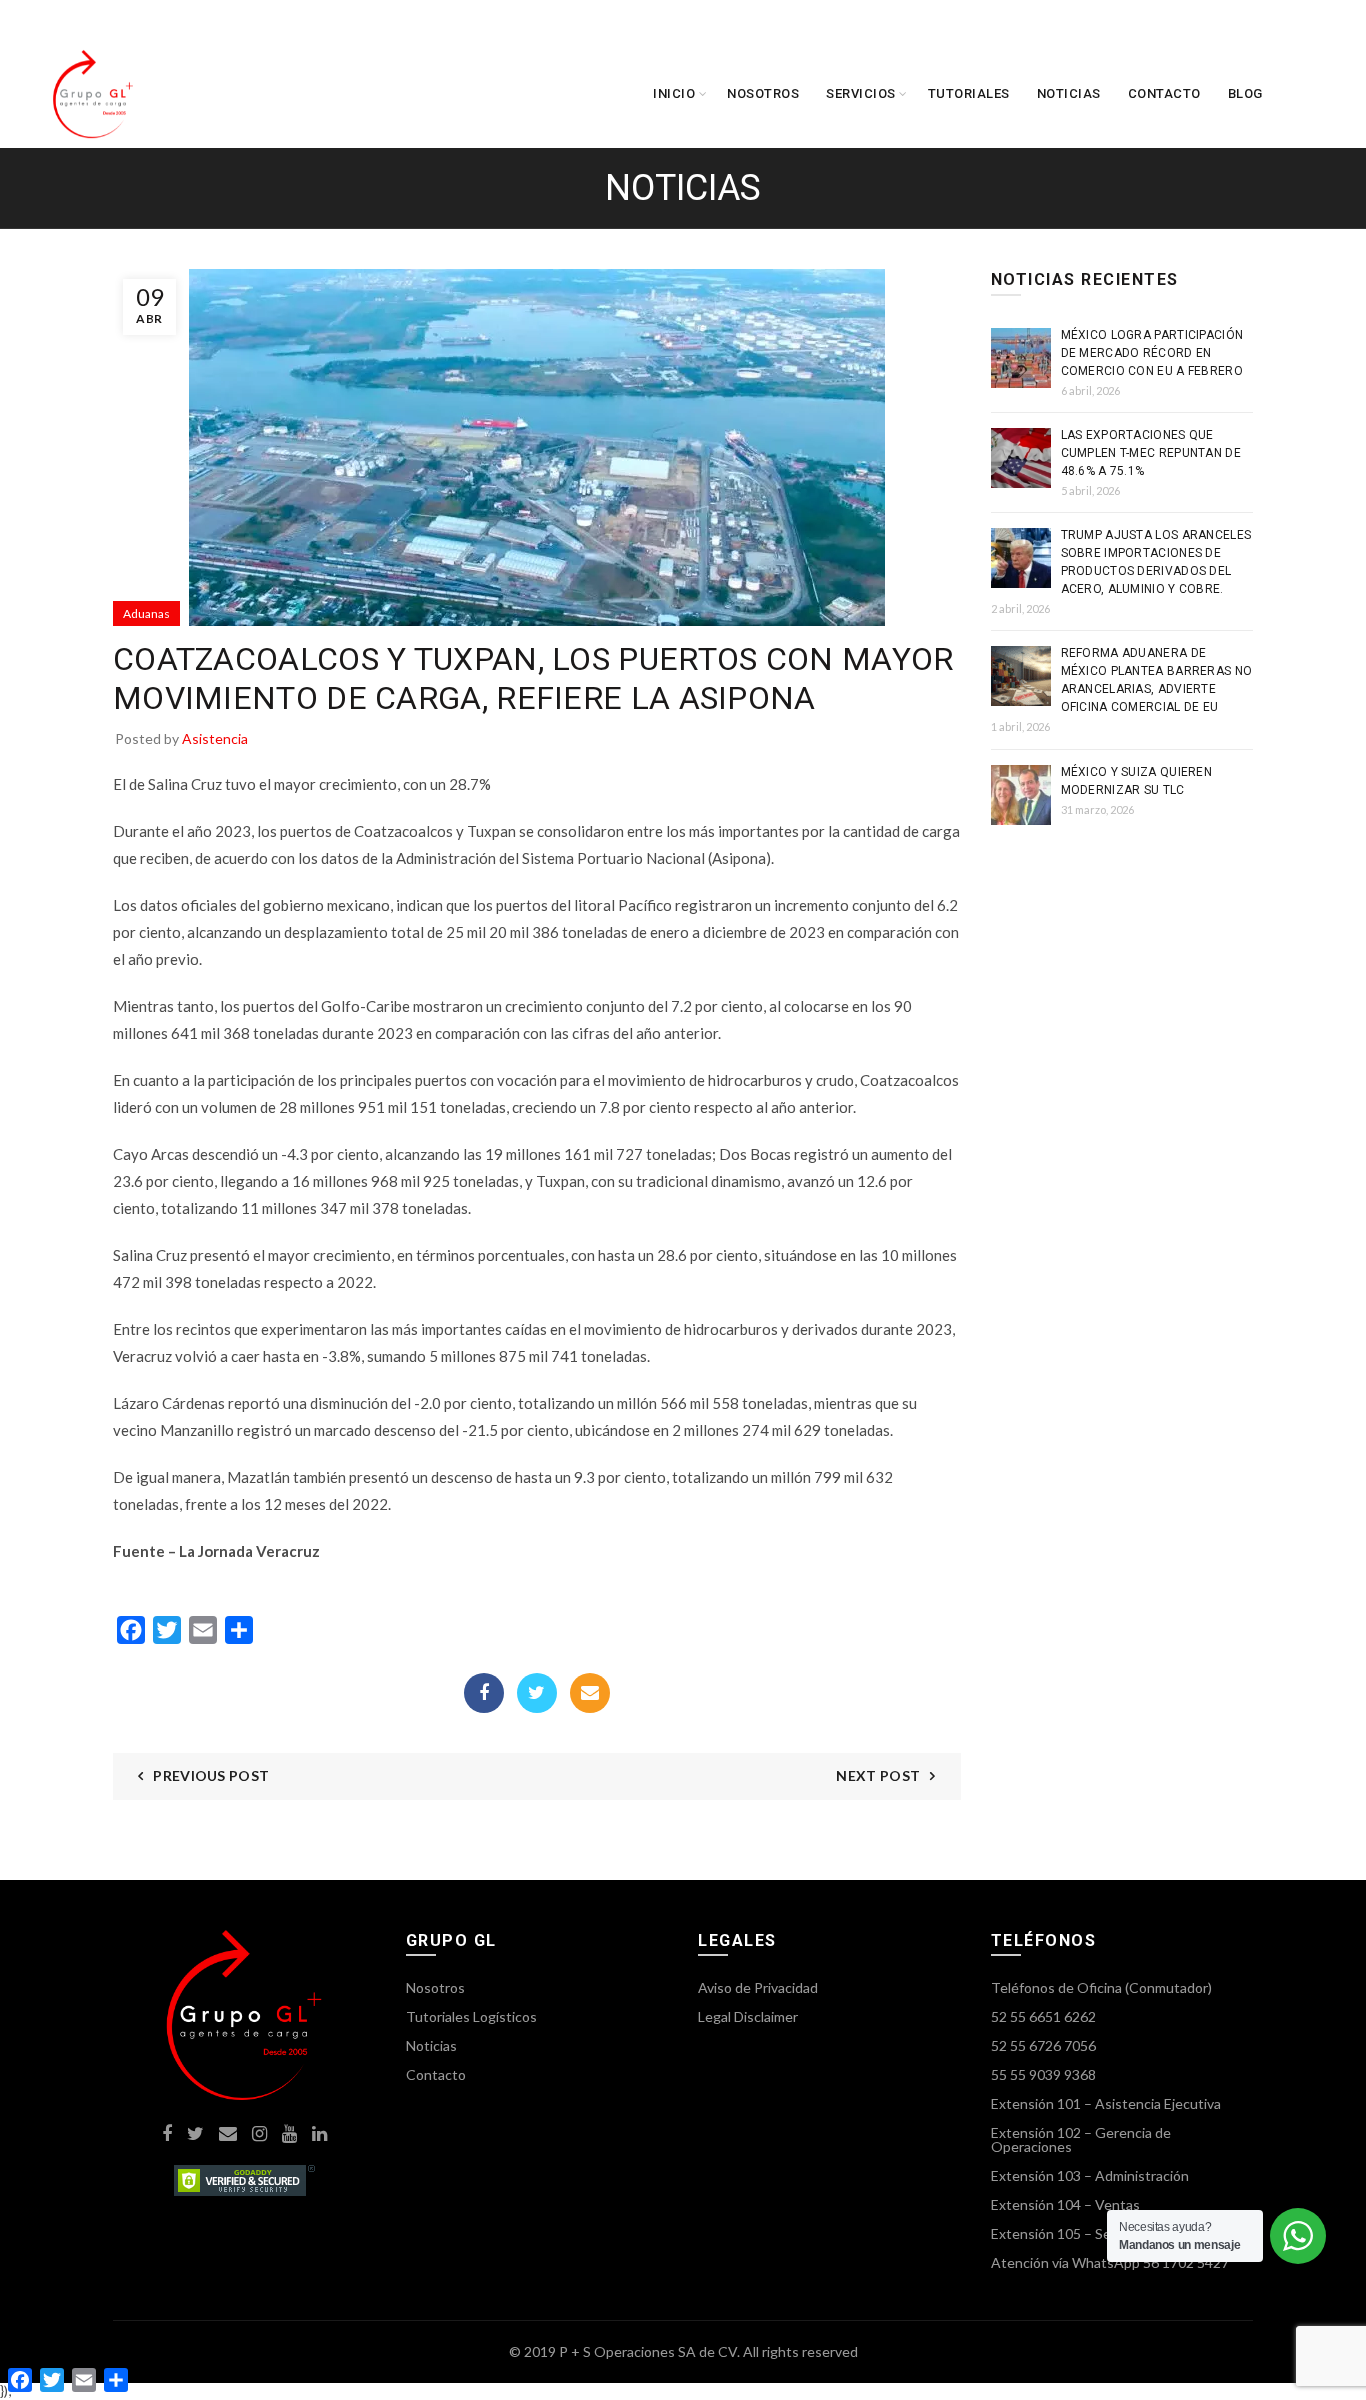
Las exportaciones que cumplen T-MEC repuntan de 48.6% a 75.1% (1151, 453)
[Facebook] (484, 1693)
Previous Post (211, 1775)
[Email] (590, 1693)
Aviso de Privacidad (758, 1987)
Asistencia (215, 738)
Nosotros (763, 93)
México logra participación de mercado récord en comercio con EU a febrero (1152, 353)
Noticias (1069, 93)
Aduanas (146, 613)
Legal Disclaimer (748, 2016)
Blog (1245, 93)
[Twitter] (537, 1693)
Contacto (1164, 93)
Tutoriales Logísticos (471, 2016)
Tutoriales (969, 93)
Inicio (674, 93)
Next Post (878, 1775)
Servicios (861, 93)
